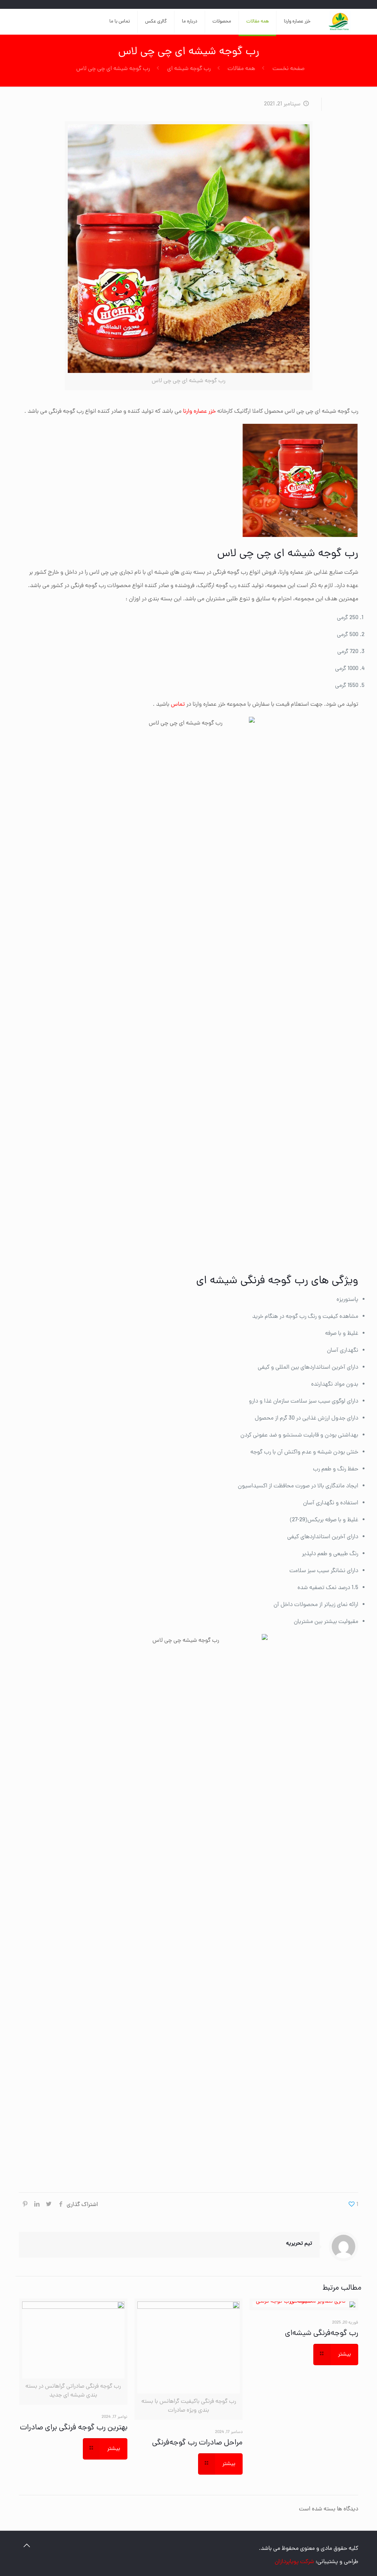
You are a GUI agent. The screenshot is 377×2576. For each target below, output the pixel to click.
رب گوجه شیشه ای (189, 69)
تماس (177, 705)
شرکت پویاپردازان (294, 2562)
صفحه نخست (288, 69)
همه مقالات (241, 69)
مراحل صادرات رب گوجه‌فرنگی (197, 2443)
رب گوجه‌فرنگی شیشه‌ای (322, 2334)
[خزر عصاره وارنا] (340, 22)
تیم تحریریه (299, 2244)
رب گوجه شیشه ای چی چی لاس (113, 69)
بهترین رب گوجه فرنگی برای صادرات (74, 2428)
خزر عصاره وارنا (199, 412)
